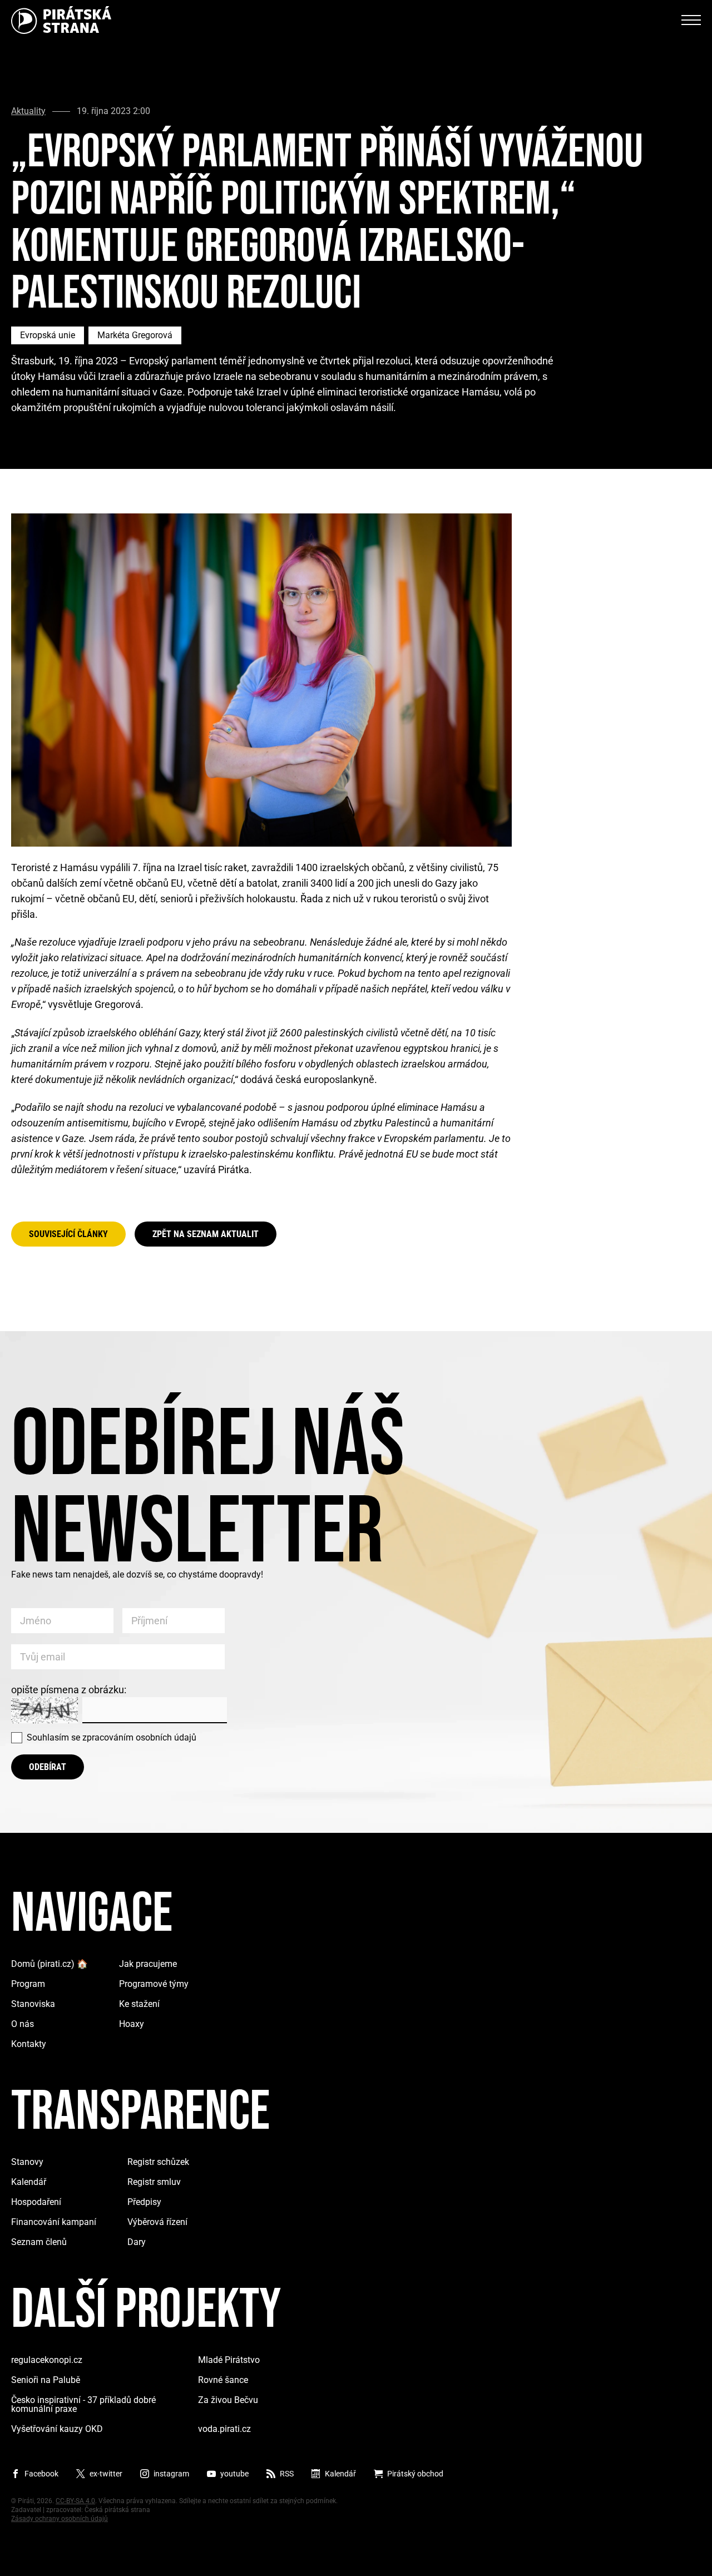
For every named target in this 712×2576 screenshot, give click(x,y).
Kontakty (29, 2044)
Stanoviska (33, 2004)
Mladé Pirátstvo (229, 2360)
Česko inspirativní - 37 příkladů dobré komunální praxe (83, 2404)
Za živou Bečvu (228, 2400)
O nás (23, 2024)
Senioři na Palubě (46, 2380)
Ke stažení (139, 2004)
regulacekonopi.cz (47, 2360)
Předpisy (144, 2202)
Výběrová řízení (157, 2222)
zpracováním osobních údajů (139, 1737)
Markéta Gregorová (135, 335)
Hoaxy (132, 2024)
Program (28, 1984)
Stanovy (27, 2162)
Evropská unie (48, 335)
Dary (137, 2242)
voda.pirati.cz (224, 2429)
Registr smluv (154, 2182)
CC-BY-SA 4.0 (75, 2501)
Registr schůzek (158, 2162)
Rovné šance (223, 2380)
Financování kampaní (54, 2222)
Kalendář (29, 2182)
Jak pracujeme (148, 1964)
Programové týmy (154, 1984)
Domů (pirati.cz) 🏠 (50, 1964)
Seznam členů (39, 2242)
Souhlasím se (112, 1737)
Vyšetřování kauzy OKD (57, 2429)
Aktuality (28, 111)
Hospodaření (36, 2202)
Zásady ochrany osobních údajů (60, 2519)
